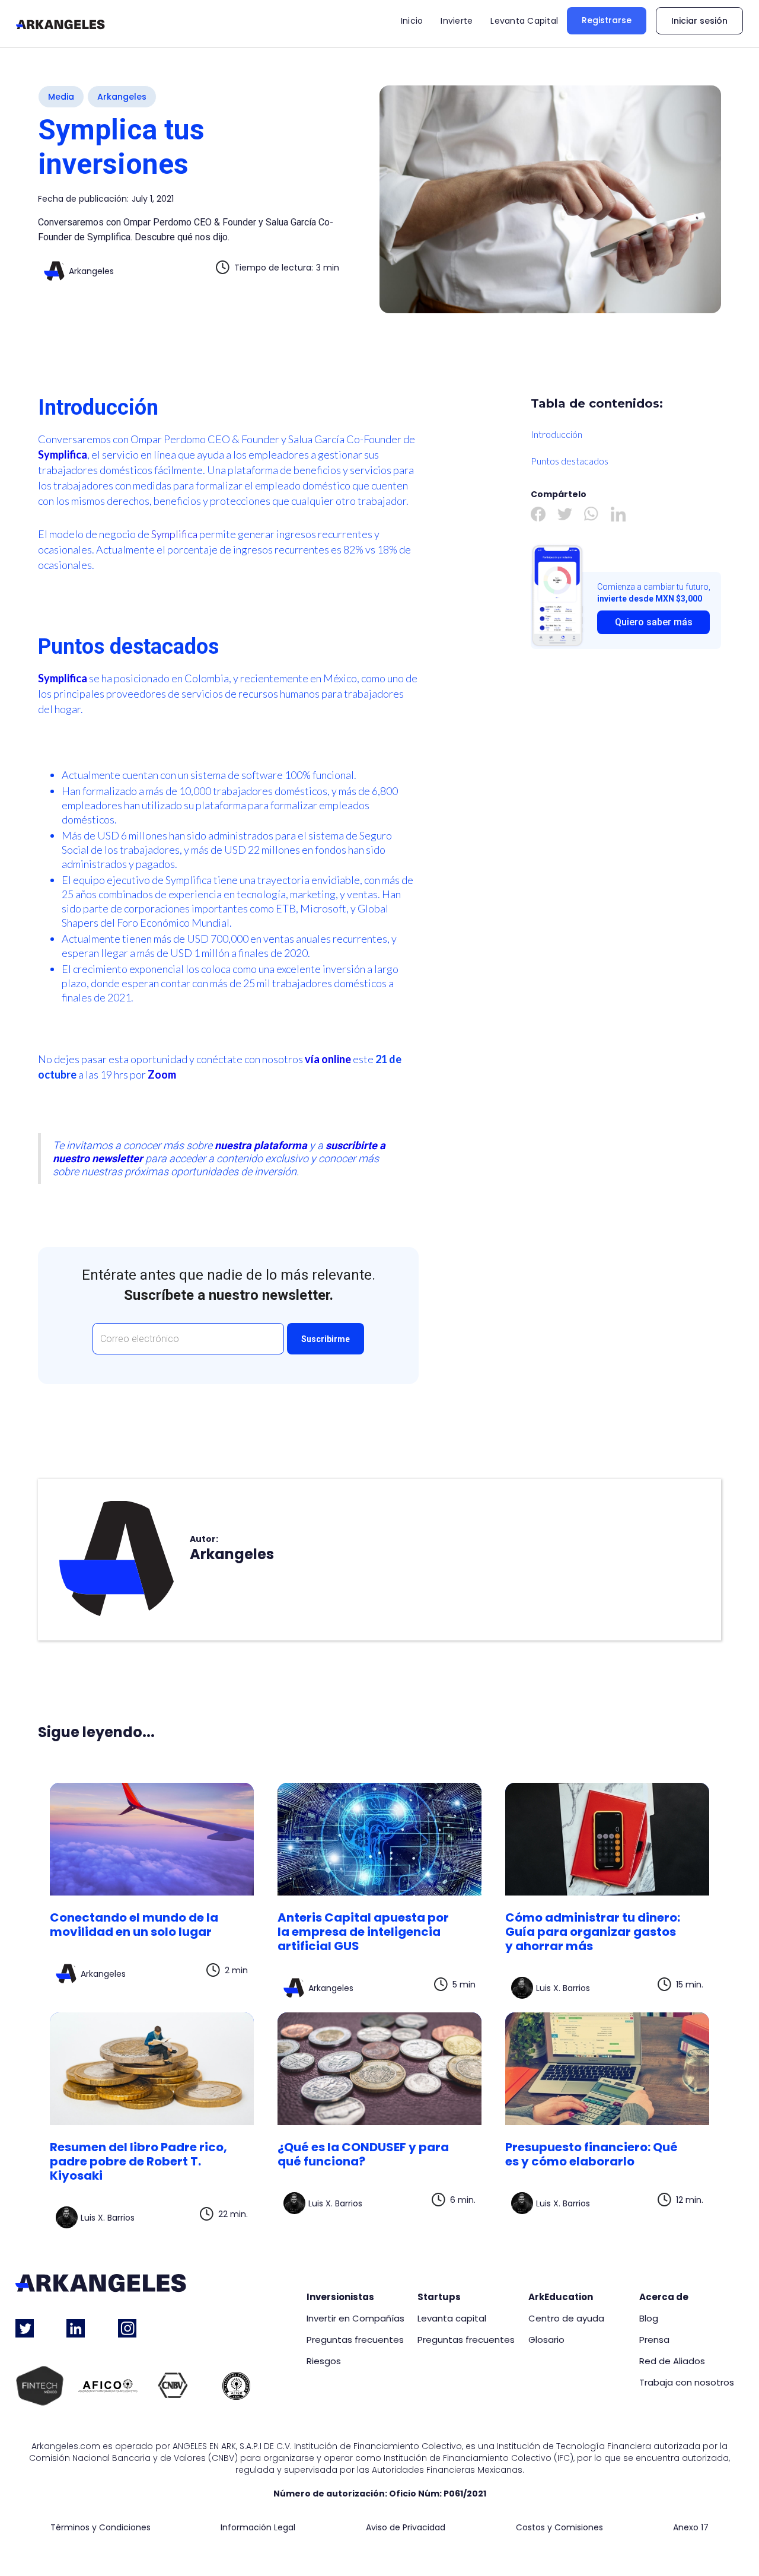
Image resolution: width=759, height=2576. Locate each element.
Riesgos (324, 2361)
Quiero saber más (654, 622)
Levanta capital (452, 2319)
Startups (439, 2297)
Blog (649, 2319)
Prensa (654, 2340)
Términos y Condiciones (101, 2528)
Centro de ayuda (566, 2319)
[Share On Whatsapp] (591, 514)
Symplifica (175, 534)
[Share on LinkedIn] (618, 514)
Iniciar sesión (699, 21)
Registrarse (607, 20)
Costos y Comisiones (559, 2528)
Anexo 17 (691, 2528)
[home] (60, 24)
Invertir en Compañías (355, 2319)
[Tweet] (565, 514)
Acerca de (664, 2297)
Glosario (546, 2340)
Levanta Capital (524, 21)
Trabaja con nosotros (687, 2383)
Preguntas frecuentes (355, 2340)
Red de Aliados (672, 2361)
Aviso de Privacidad (406, 2528)
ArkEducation (561, 2297)
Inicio (412, 21)
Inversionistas (340, 2297)
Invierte (457, 21)
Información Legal (258, 2528)
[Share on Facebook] (538, 514)
